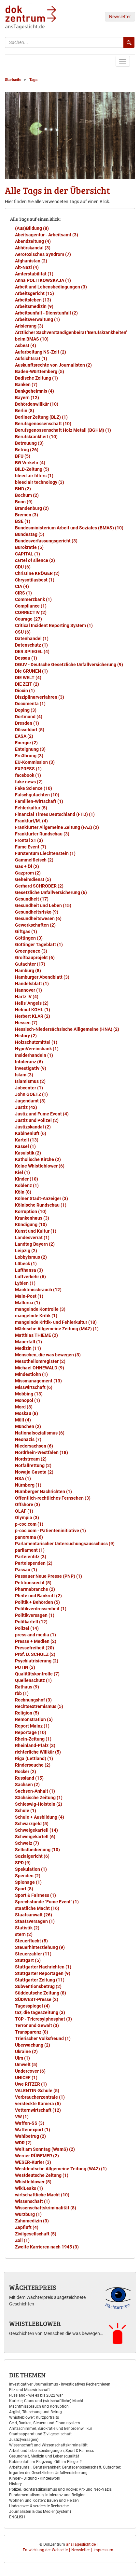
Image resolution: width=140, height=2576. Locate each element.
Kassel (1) (25, 1146)
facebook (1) (28, 775)
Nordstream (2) (31, 1459)
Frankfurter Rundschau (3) (42, 834)
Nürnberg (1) (28, 1485)
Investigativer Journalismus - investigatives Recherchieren (60, 2384)
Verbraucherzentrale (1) (40, 2097)
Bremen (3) (27, 515)
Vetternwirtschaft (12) (38, 2110)
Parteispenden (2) (34, 1563)
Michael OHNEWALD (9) (40, 1368)
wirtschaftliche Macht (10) (42, 2195)
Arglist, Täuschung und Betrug (35, 2412)
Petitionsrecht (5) (33, 1583)
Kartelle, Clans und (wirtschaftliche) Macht (46, 2401)
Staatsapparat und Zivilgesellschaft (40, 2434)
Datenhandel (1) (32, 638)
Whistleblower (35, 2323)
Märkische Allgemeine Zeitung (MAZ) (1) (57, 1329)
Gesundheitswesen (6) (38, 918)
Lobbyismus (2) (31, 1257)
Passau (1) (26, 1570)
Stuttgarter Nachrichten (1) (43, 1967)
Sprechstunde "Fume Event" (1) (47, 1902)
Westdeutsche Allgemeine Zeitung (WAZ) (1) (61, 2169)
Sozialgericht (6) (32, 1856)
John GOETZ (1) (31, 1094)
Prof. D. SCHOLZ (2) (35, 1654)
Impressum (103, 2550)
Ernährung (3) (29, 756)
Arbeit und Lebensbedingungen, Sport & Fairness (52, 2451)
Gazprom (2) (28, 873)
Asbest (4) (26, 345)
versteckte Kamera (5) (38, 2104)
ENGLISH (17, 2517)
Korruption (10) (31, 1211)
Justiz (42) (26, 1107)
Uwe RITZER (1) (31, 2084)
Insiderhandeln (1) (34, 1055)
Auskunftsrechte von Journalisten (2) (53, 365)
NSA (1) (23, 1478)
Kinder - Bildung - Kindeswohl (35, 2478)
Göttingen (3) (29, 938)
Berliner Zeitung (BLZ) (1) (41, 417)
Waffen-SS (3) (30, 2123)
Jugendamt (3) (30, 1101)
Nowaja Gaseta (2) (34, 1472)
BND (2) (23, 489)
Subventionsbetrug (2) (38, 1986)
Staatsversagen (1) (35, 1921)
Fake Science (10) (34, 788)
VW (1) (22, 2117)
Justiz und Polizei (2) (37, 1120)
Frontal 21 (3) (29, 840)
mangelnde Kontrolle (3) (40, 1309)
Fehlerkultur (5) (31, 808)
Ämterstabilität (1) (34, 274)
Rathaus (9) (27, 1687)
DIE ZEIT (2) (27, 684)
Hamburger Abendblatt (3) (42, 977)
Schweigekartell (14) (36, 1830)
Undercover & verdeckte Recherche (39, 2506)
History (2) (26, 1036)
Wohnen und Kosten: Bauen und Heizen (44, 2500)
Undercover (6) (30, 2071)
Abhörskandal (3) (33, 248)
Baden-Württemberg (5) (40, 371)
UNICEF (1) (26, 2078)
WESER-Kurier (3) (33, 2162)
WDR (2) (23, 2143)
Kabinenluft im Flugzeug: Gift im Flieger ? (45, 2462)
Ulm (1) (22, 2058)
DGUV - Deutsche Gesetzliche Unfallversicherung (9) (69, 665)
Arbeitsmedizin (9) (34, 306)
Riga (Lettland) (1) (34, 1758)
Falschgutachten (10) (37, 795)
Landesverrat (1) (32, 1238)
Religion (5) (27, 1713)
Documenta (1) (30, 704)
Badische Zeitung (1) (36, 378)
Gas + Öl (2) (27, 866)
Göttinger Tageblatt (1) (39, 945)
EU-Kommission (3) (35, 762)
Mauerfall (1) (28, 1342)
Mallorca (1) (28, 1303)
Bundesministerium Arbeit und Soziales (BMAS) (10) (69, 528)
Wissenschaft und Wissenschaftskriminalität (48, 2445)
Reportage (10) (31, 1732)
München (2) (28, 1426)
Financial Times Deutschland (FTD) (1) (55, 814)
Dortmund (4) (29, 717)
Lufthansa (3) (29, 1270)
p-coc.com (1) (29, 1524)
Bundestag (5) (30, 534)
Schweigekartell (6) (35, 1837)
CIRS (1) (23, 593)
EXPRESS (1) (28, 769)
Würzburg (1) (28, 2214)
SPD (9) (23, 1863)
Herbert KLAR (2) (33, 1016)
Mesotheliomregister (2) (40, 1361)
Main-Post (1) (29, 1296)
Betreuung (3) (29, 443)
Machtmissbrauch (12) (38, 1290)
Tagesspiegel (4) (32, 2006)
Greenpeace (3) (31, 951)
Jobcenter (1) (29, 1088)
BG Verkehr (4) (30, 463)
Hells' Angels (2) (32, 1003)
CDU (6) (23, 567)
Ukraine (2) (26, 2051)
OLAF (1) (24, 1511)
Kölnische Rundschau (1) (41, 1205)
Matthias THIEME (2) (36, 1335)
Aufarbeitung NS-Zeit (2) (41, 352)
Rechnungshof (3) (33, 1700)
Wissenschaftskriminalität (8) (46, 2208)
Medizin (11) (28, 1348)
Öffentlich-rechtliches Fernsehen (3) (53, 1498)
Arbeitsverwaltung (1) (37, 319)
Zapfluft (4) (27, 2227)
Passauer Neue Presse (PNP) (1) (49, 1576)
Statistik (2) (27, 1928)
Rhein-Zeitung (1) (33, 1739)
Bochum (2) (27, 495)
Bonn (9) (24, 502)
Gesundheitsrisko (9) (37, 912)
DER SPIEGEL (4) (32, 651)
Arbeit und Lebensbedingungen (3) (51, 287)
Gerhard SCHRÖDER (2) (39, 886)
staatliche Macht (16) (37, 1908)
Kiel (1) (22, 1172)
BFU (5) (23, 456)
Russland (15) (29, 1778)
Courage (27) (28, 619)
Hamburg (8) (28, 971)
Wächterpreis (33, 2287)
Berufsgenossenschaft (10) (43, 424)
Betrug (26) (27, 450)
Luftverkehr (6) (30, 1277)
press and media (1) (35, 1635)
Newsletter (120, 17)
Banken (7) (26, 385)
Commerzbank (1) (33, 599)
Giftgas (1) (26, 931)
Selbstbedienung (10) (37, 1850)
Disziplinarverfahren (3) (40, 697)
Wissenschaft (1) (32, 2201)
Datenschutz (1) (31, 645)
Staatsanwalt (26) (34, 1915)
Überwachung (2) (33, 2045)
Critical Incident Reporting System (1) (54, 625)
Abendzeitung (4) (33, 241)
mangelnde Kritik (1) (36, 1316)
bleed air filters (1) (34, 476)
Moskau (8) (27, 1413)
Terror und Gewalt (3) (37, 2025)
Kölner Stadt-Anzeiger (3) (42, 1198)
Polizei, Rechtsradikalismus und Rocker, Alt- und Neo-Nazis (60, 2489)
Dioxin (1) (25, 691)
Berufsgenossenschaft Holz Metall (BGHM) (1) (63, 430)
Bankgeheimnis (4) (35, 391)
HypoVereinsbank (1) (37, 1049)
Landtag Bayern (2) (35, 1244)
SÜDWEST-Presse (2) (37, 1999)
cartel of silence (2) (35, 560)
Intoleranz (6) (29, 1062)
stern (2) (24, 1934)
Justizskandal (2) (33, 1127)
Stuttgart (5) (28, 1960)
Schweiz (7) (27, 1843)
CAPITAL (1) (28, 554)
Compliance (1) (31, 606)
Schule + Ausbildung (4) (40, 1817)
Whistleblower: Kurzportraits (34, 2417)
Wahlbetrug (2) (30, 2136)
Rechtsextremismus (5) (39, 1706)
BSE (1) (23, 521)
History (15, 2484)
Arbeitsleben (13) (33, 300)
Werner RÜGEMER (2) (37, 2156)
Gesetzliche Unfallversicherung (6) (51, 892)
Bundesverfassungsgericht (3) (46, 541)
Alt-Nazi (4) (27, 267)
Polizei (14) (27, 1628)
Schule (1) (26, 1811)
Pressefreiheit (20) (35, 1648)
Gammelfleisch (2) (34, 860)
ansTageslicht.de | (82, 2544)
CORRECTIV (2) (31, 612)
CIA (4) (22, 586)
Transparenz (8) (32, 2032)
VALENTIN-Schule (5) (37, 2091)
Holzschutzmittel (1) (36, 1042)
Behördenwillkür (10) (37, 404)
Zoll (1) (22, 2240)
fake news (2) (29, 782)
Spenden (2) (28, 1876)
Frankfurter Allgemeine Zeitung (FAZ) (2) (57, 827)
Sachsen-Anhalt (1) (35, 1791)
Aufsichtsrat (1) (31, 358)
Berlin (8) (25, 411)
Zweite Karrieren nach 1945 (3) (47, 2247)
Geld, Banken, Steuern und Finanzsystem (45, 2423)
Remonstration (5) (34, 1719)
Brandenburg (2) (32, 508)
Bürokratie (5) (29, 547)
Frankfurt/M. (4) (31, 821)
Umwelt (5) (26, 2065)
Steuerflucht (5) (31, 1941)
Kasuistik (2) (28, 1153)
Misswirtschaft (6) (34, 1387)
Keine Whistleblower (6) (40, 1166)
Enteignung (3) (30, 749)
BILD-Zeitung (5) (32, 469)
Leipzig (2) (26, 1251)
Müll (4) (23, 1420)
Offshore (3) (28, 1505)
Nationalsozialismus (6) (40, 1433)
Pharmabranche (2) (35, 1589)
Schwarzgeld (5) (32, 1824)
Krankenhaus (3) (32, 1218)
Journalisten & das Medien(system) (40, 2512)
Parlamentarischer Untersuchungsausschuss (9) (65, 1544)
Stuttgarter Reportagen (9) (43, 1973)
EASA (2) (24, 736)
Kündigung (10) (31, 1225)
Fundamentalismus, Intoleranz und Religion (47, 2495)
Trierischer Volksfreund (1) (43, 2038)
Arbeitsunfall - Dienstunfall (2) (46, 313)
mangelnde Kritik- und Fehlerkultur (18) (56, 1322)
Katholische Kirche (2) (38, 1159)
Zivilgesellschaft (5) (36, 2234)
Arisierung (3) (29, 326)
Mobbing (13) (29, 1394)
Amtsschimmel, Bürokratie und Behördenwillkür (51, 2429)
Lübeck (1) (26, 1264)
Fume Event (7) (31, 847)
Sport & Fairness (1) (35, 1895)
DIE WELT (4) (28, 678)
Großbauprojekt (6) (35, 958)
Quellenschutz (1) (33, 1680)
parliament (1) (30, 1550)
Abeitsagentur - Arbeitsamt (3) (47, 235)
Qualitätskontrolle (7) (37, 1674)
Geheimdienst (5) (33, 879)
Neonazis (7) (28, 1439)
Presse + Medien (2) (36, 1641)
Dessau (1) (26, 658)
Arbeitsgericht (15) (35, 293)
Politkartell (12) (31, 1622)
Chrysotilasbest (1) (35, 580)
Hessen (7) (26, 1023)
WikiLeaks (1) (29, 2188)
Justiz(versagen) (24, 2440)
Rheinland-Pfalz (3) (35, 1745)
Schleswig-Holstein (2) (39, 1804)
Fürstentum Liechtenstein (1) (45, 853)
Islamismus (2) (30, 1081)
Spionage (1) (28, 1882)
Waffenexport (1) (33, 2130)
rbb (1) (22, 1693)
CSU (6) (23, 632)
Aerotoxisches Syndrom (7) (43, 254)
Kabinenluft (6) (31, 1133)
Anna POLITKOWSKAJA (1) (43, 280)
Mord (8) (24, 1407)
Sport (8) (24, 1889)
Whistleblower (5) (33, 2182)
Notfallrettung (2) (33, 1465)
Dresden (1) (27, 723)
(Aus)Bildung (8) (32, 228)
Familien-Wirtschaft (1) (39, 801)
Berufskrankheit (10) (36, 437)
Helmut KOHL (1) (33, 1010)
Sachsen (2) (27, 1785)
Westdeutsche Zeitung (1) (42, 2175)
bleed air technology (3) (40, 482)
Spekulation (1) (31, 1869)
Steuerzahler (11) (33, 1954)
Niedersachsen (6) (34, 1446)
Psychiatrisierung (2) (37, 1661)
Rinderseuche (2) (33, 1765)
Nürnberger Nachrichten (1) (43, 1491)
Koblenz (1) (27, 1185)
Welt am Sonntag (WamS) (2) (45, 2149)
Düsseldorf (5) (30, 730)
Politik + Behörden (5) (37, 1602)
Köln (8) (23, 1192)
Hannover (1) (28, 990)
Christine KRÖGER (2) (37, 573)
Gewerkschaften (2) (35, 925)
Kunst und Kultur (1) (36, 1231)
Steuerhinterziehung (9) (40, 1947)
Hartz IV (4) (27, 997)
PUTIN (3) (25, 1667)
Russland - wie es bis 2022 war (36, 2395)
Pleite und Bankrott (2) (38, 1596)
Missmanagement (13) (38, 1381)
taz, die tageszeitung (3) (40, 2012)
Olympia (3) (27, 1518)
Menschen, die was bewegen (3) (48, 1355)
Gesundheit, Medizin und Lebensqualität (44, 2456)
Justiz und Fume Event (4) (42, 1114)
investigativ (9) (31, 1068)
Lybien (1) (25, 1283)
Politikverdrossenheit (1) (41, 1609)
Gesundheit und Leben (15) (43, 905)
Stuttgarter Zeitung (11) (40, 1980)
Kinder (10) (27, 1179)
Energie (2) (26, 743)
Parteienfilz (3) (31, 1557)
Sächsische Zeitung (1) (39, 1798)
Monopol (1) (28, 1400)
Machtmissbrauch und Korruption (39, 2406)
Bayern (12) (27, 398)
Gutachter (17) (30, 964)
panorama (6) (29, 1537)
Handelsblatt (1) (32, 984)
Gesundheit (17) (32, 899)
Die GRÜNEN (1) (31, 671)
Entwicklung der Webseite (45, 2550)
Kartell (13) (27, 1140)
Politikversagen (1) (35, 1615)
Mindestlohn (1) (31, 1374)
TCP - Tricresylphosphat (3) (43, 2019)
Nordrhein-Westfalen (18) (42, 1452)
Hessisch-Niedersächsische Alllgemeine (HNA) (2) (67, 1029)
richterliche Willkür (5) (38, 1752)
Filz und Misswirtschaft (29, 2390)
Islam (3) (24, 1075)
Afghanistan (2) (31, 261)
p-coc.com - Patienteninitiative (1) (50, 1531)
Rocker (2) (26, 1771)
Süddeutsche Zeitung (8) (41, 1993)
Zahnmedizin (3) (32, 2221)
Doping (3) (26, 710)
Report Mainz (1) (32, 1726)
